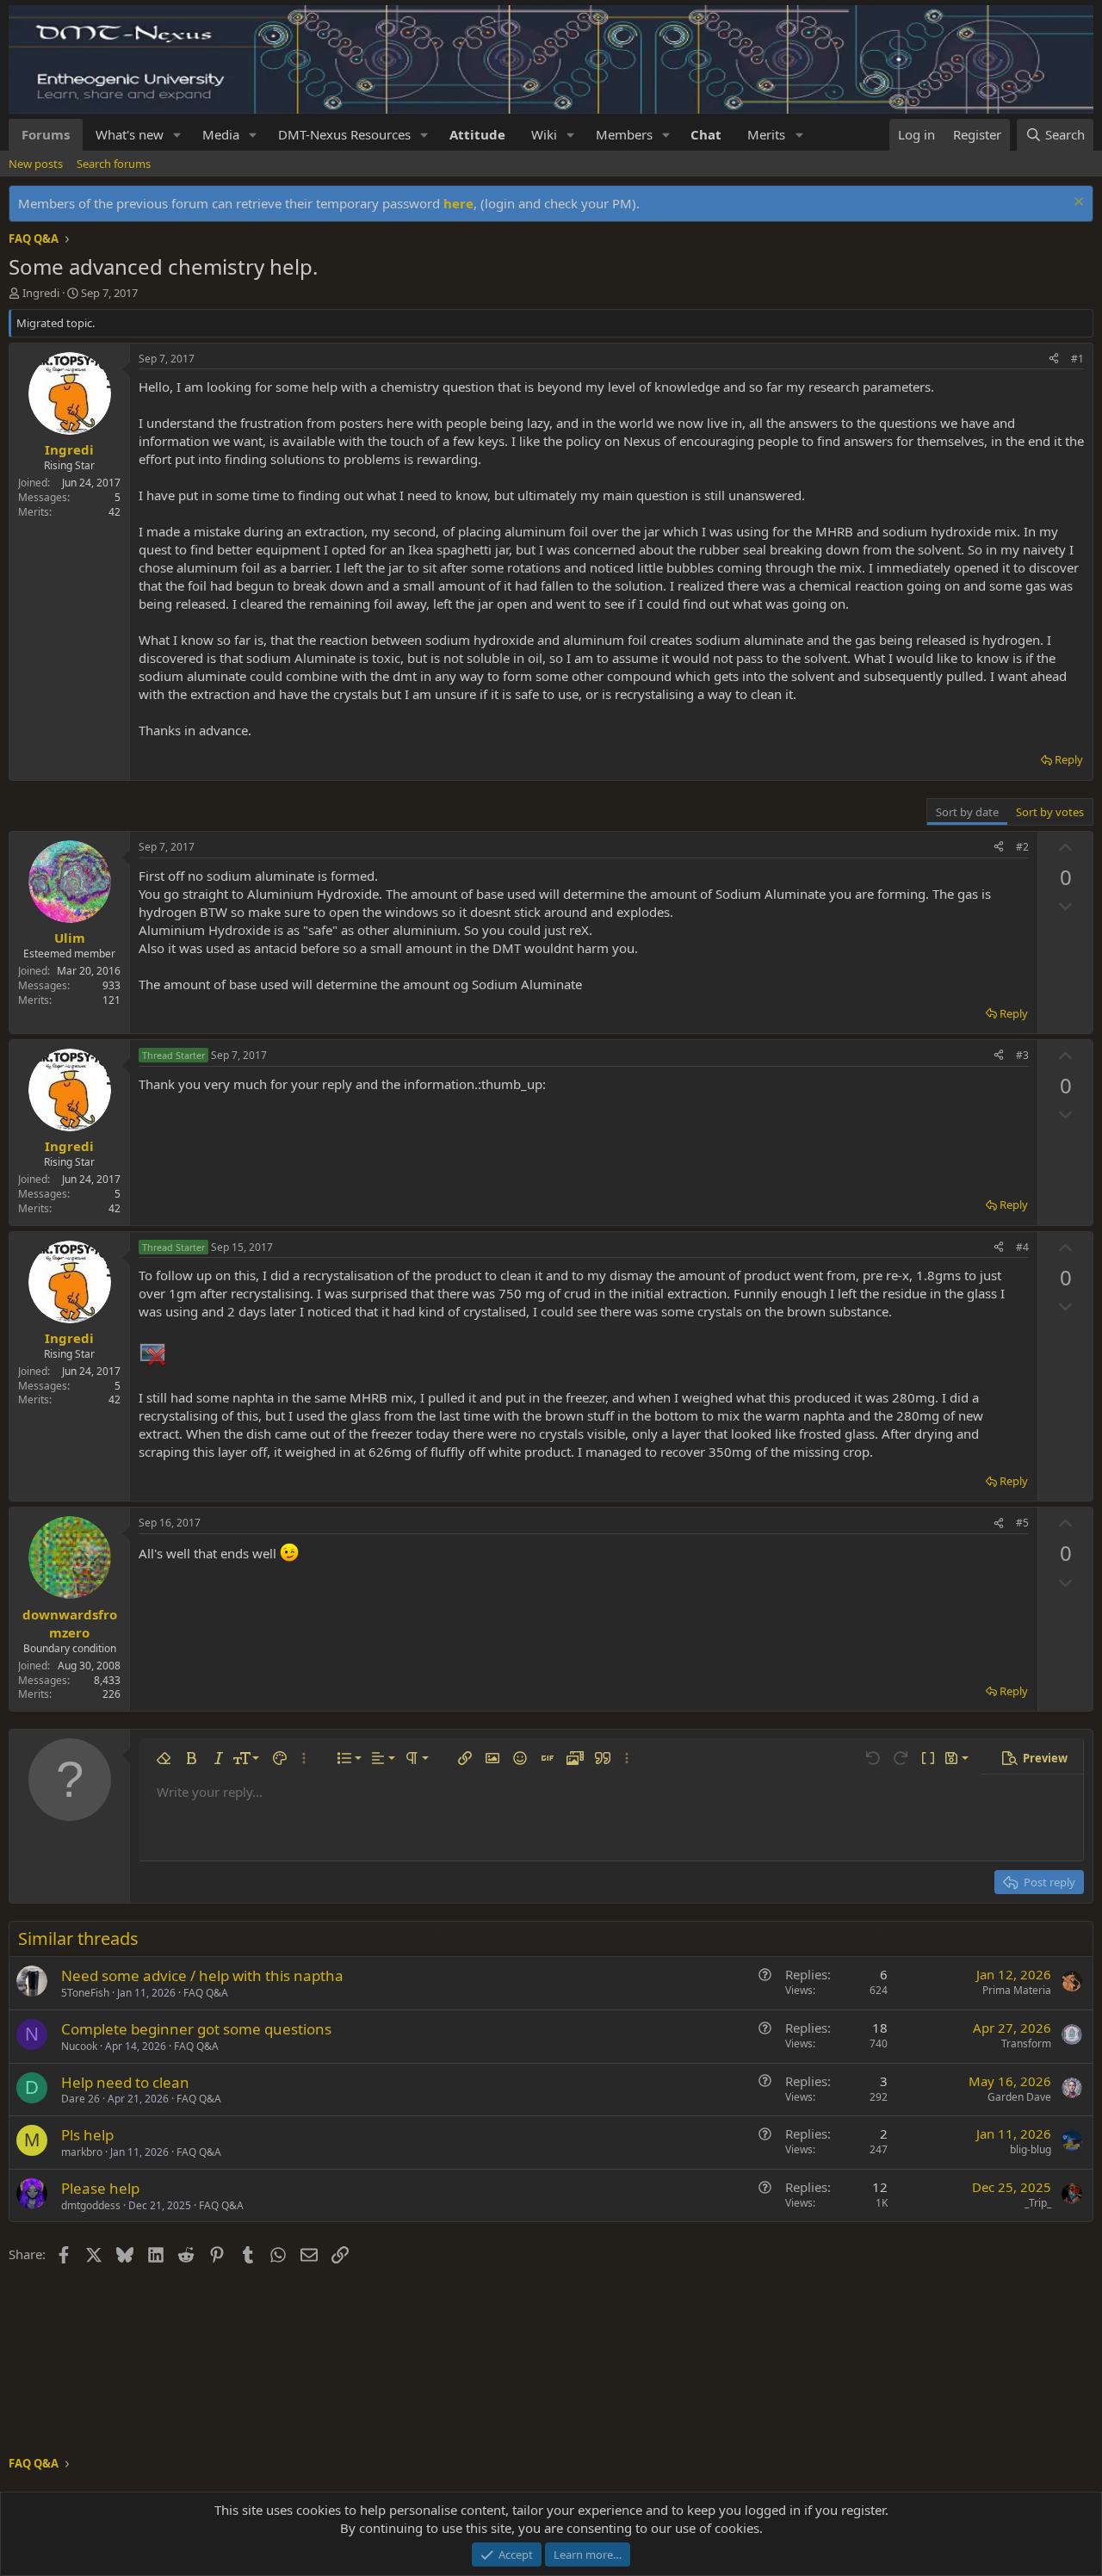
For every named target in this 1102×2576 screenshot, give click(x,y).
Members (624, 134)
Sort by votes (1050, 812)
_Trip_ (1038, 2203)
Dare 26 (80, 2099)
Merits (766, 134)
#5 (1022, 1523)
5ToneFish (85, 1993)
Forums (46, 134)
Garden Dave (1019, 2097)
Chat (706, 134)
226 (111, 1694)
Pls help (87, 2135)
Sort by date (967, 812)
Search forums (114, 164)
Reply (1069, 759)
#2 (1022, 847)
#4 (1022, 1247)
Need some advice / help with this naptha (202, 1975)
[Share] (1054, 359)
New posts (36, 164)
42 (115, 512)
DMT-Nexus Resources (344, 134)
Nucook (79, 2046)
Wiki (544, 134)
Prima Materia (1017, 1990)
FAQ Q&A (206, 1993)
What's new (130, 134)
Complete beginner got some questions (196, 2029)
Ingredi (41, 293)
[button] (177, 135)
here (458, 203)
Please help (100, 2188)
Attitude (477, 134)
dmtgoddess (91, 2205)
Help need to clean (125, 2082)
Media (221, 134)
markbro (82, 2152)
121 (111, 1000)
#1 (1077, 359)
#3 (1022, 1055)
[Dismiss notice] (1077, 204)
